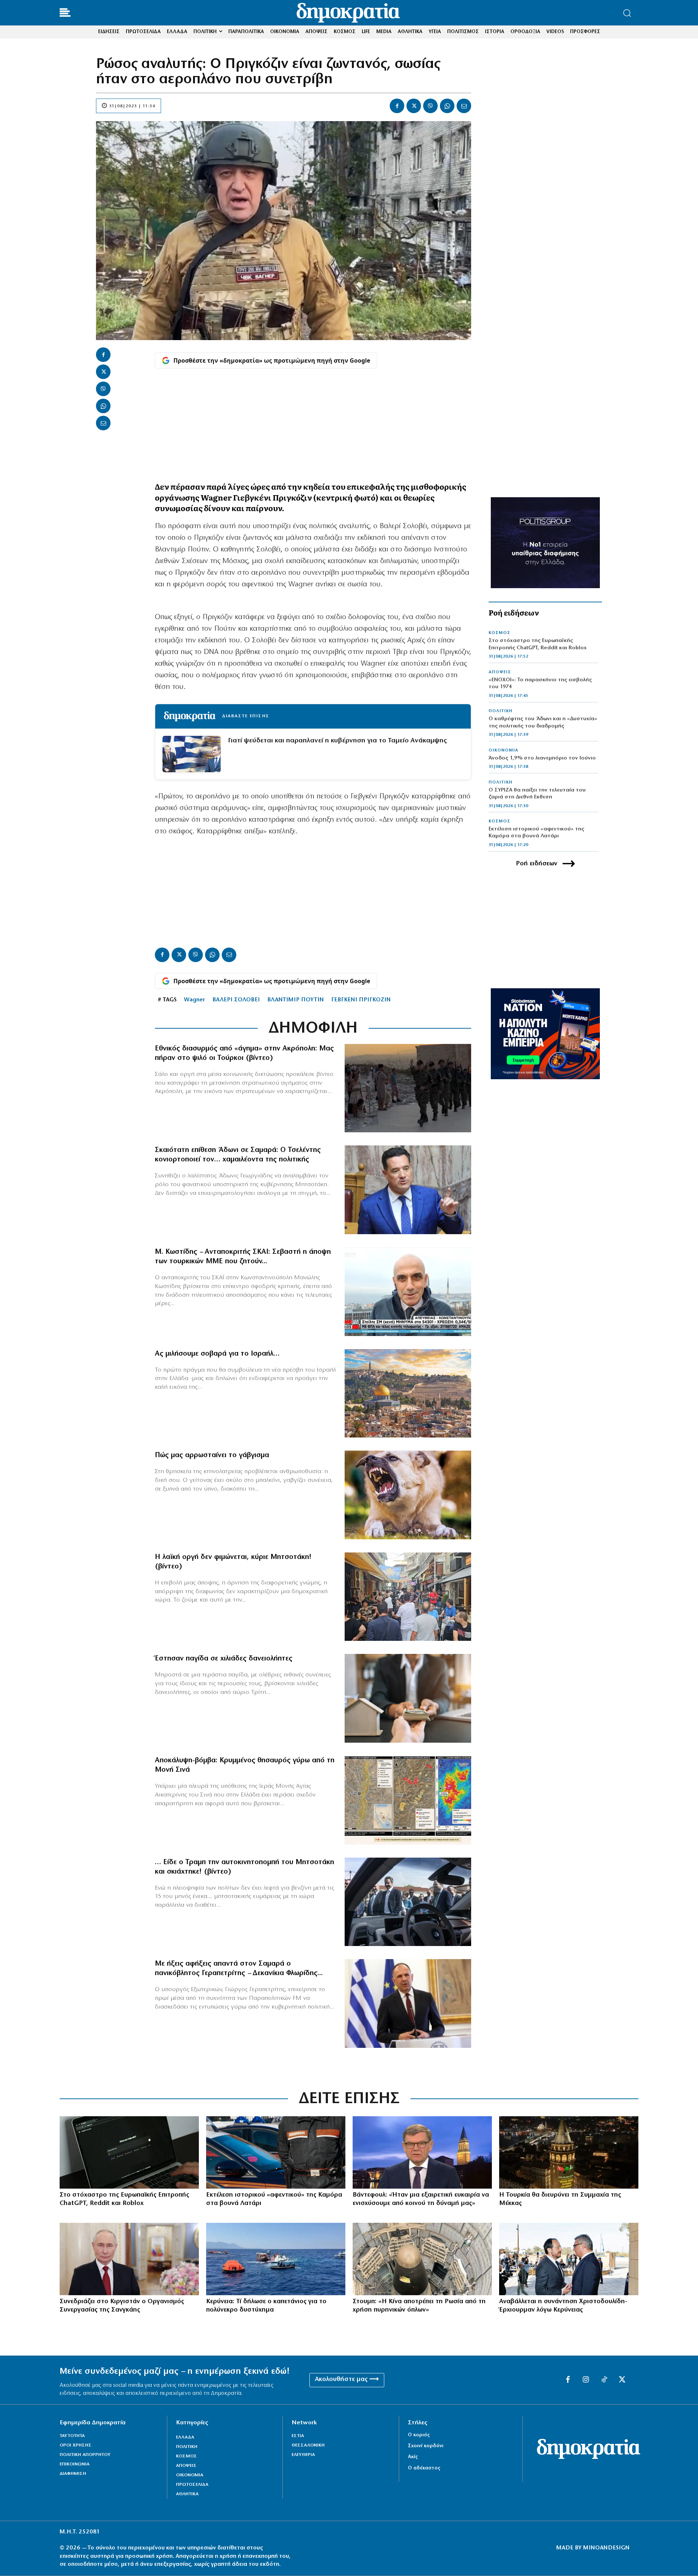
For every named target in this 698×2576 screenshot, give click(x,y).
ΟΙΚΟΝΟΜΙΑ (504, 750)
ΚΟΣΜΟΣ (500, 633)
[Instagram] (586, 2380)
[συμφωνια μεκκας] (569, 2152)
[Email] (464, 106)
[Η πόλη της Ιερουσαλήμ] (408, 1393)
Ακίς (413, 2457)
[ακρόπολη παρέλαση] (408, 1088)
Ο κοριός (419, 2435)
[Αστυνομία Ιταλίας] (276, 2152)
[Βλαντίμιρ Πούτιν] (129, 2259)
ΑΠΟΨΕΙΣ (500, 672)
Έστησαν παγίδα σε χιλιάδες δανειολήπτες (224, 1659)
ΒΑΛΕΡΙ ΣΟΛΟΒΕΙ (236, 1000)
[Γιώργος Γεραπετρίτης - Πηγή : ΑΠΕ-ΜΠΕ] (408, 2003)
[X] (414, 106)
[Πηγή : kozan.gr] (408, 1597)
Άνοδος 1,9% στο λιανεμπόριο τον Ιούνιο (542, 758)
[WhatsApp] (447, 106)
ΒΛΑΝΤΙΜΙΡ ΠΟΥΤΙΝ (296, 1000)
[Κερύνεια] (276, 2259)
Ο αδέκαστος (424, 2468)
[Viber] (430, 106)
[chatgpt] (129, 2152)
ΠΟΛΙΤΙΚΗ (501, 711)
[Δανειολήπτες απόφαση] (408, 1698)
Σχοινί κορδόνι (426, 2446)
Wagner (194, 1000)
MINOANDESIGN (606, 2548)
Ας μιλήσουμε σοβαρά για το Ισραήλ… (217, 1354)
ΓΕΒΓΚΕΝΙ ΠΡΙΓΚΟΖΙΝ (361, 1000)
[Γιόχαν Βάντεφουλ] (422, 2152)
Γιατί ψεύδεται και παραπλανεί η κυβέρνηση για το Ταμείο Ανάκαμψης (337, 741)
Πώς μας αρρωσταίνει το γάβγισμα (212, 1455)
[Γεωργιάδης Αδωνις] (408, 1190)
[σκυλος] (408, 1495)
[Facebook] (397, 106)
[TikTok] (604, 2380)
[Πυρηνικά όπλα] (422, 2259)
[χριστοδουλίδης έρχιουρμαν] (569, 2259)
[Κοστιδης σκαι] (408, 1292)
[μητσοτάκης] (408, 1902)
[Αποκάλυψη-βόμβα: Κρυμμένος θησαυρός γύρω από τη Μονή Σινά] (408, 1800)
